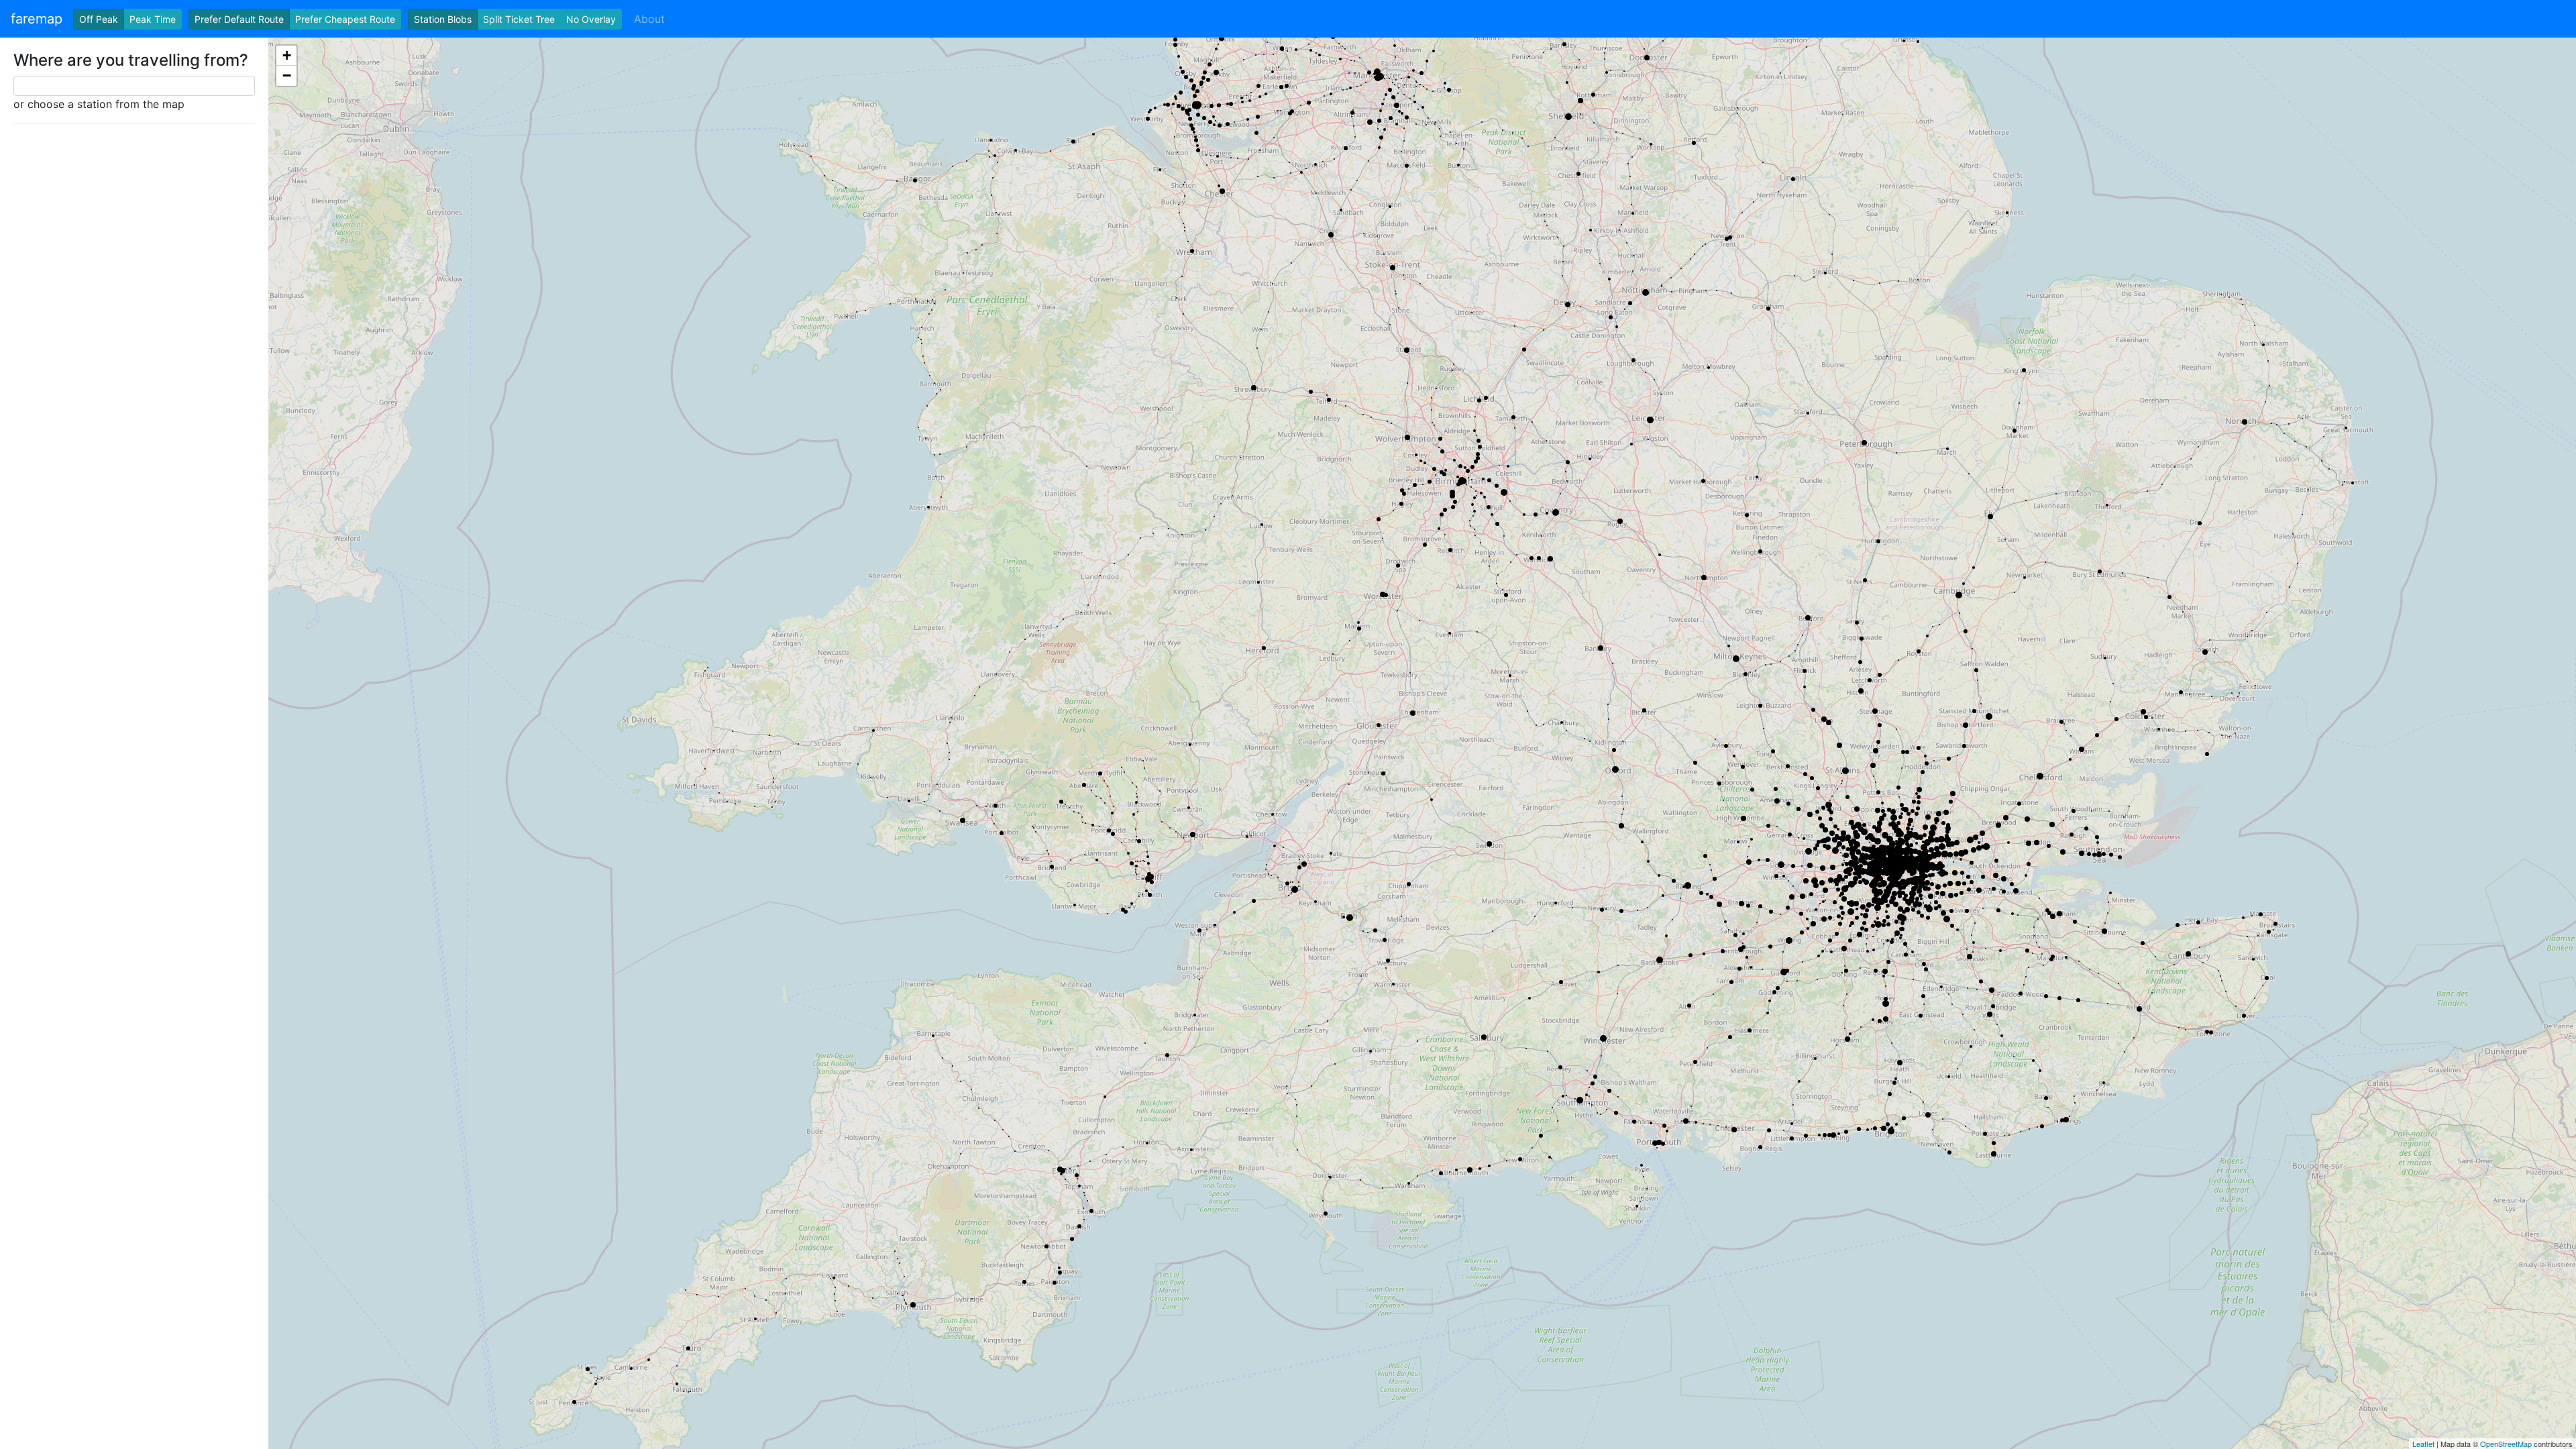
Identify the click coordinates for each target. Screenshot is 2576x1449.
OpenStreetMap (2506, 1444)
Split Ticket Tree (519, 19)
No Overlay (591, 19)
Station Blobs (443, 19)
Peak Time (153, 19)
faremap (37, 19)
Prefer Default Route (239, 19)
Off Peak (99, 19)
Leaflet (2423, 1444)
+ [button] (287, 55)
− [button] (287, 75)
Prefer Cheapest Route (345, 19)
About (649, 19)
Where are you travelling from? (131, 60)
